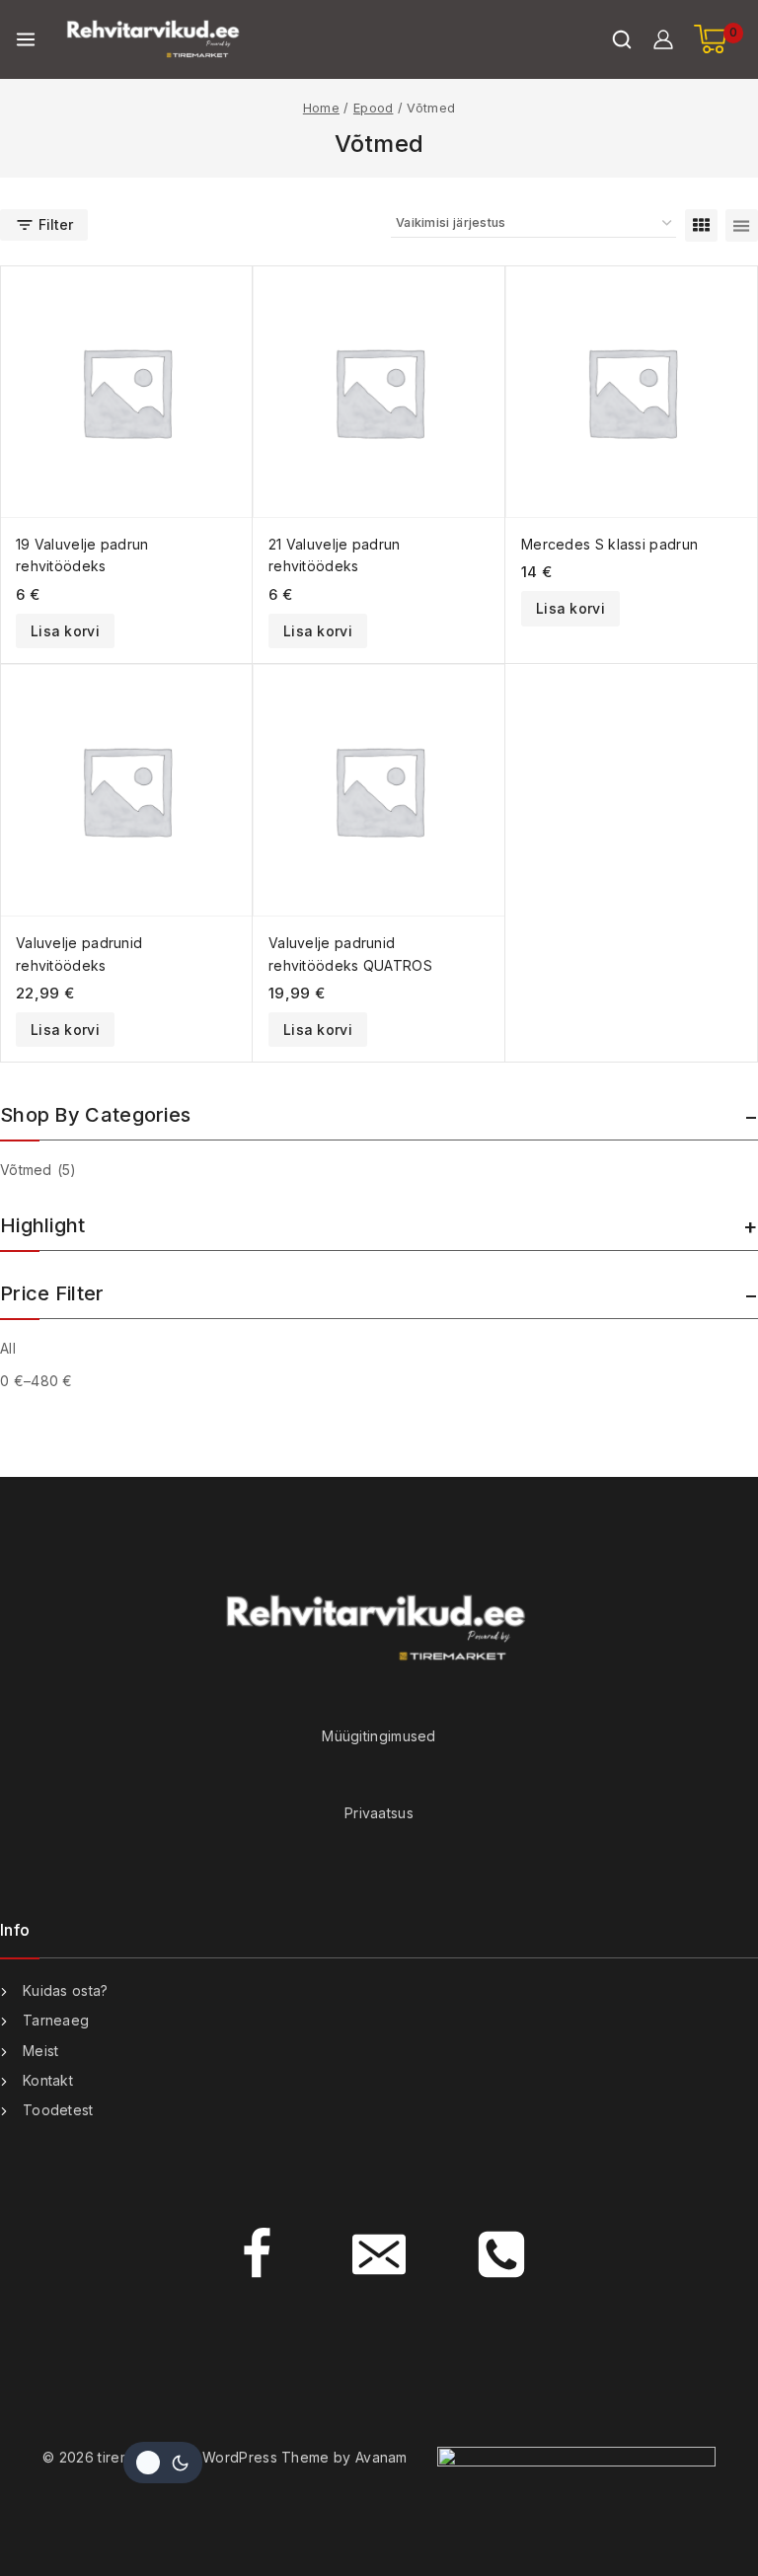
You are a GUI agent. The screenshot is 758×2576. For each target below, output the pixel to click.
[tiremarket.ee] (155, 39)
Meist (41, 2051)
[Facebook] (257, 2254)
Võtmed (38, 1170)
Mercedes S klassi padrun (609, 544)
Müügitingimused (379, 1736)
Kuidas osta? (66, 1990)
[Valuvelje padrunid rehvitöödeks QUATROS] (379, 790)
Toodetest (58, 2110)
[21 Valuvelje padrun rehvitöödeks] (379, 392)
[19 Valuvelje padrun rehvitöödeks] (126, 392)
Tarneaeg (56, 2020)
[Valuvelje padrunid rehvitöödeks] (126, 790)
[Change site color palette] (163, 2463)
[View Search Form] (622, 39)
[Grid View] (701, 225)
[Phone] (501, 2254)
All (8, 1348)
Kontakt (48, 2080)
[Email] (379, 2254)
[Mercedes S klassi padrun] (632, 392)
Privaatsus (379, 1813)
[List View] (742, 225)
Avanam (381, 2457)
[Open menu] (26, 39)
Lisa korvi (65, 631)
